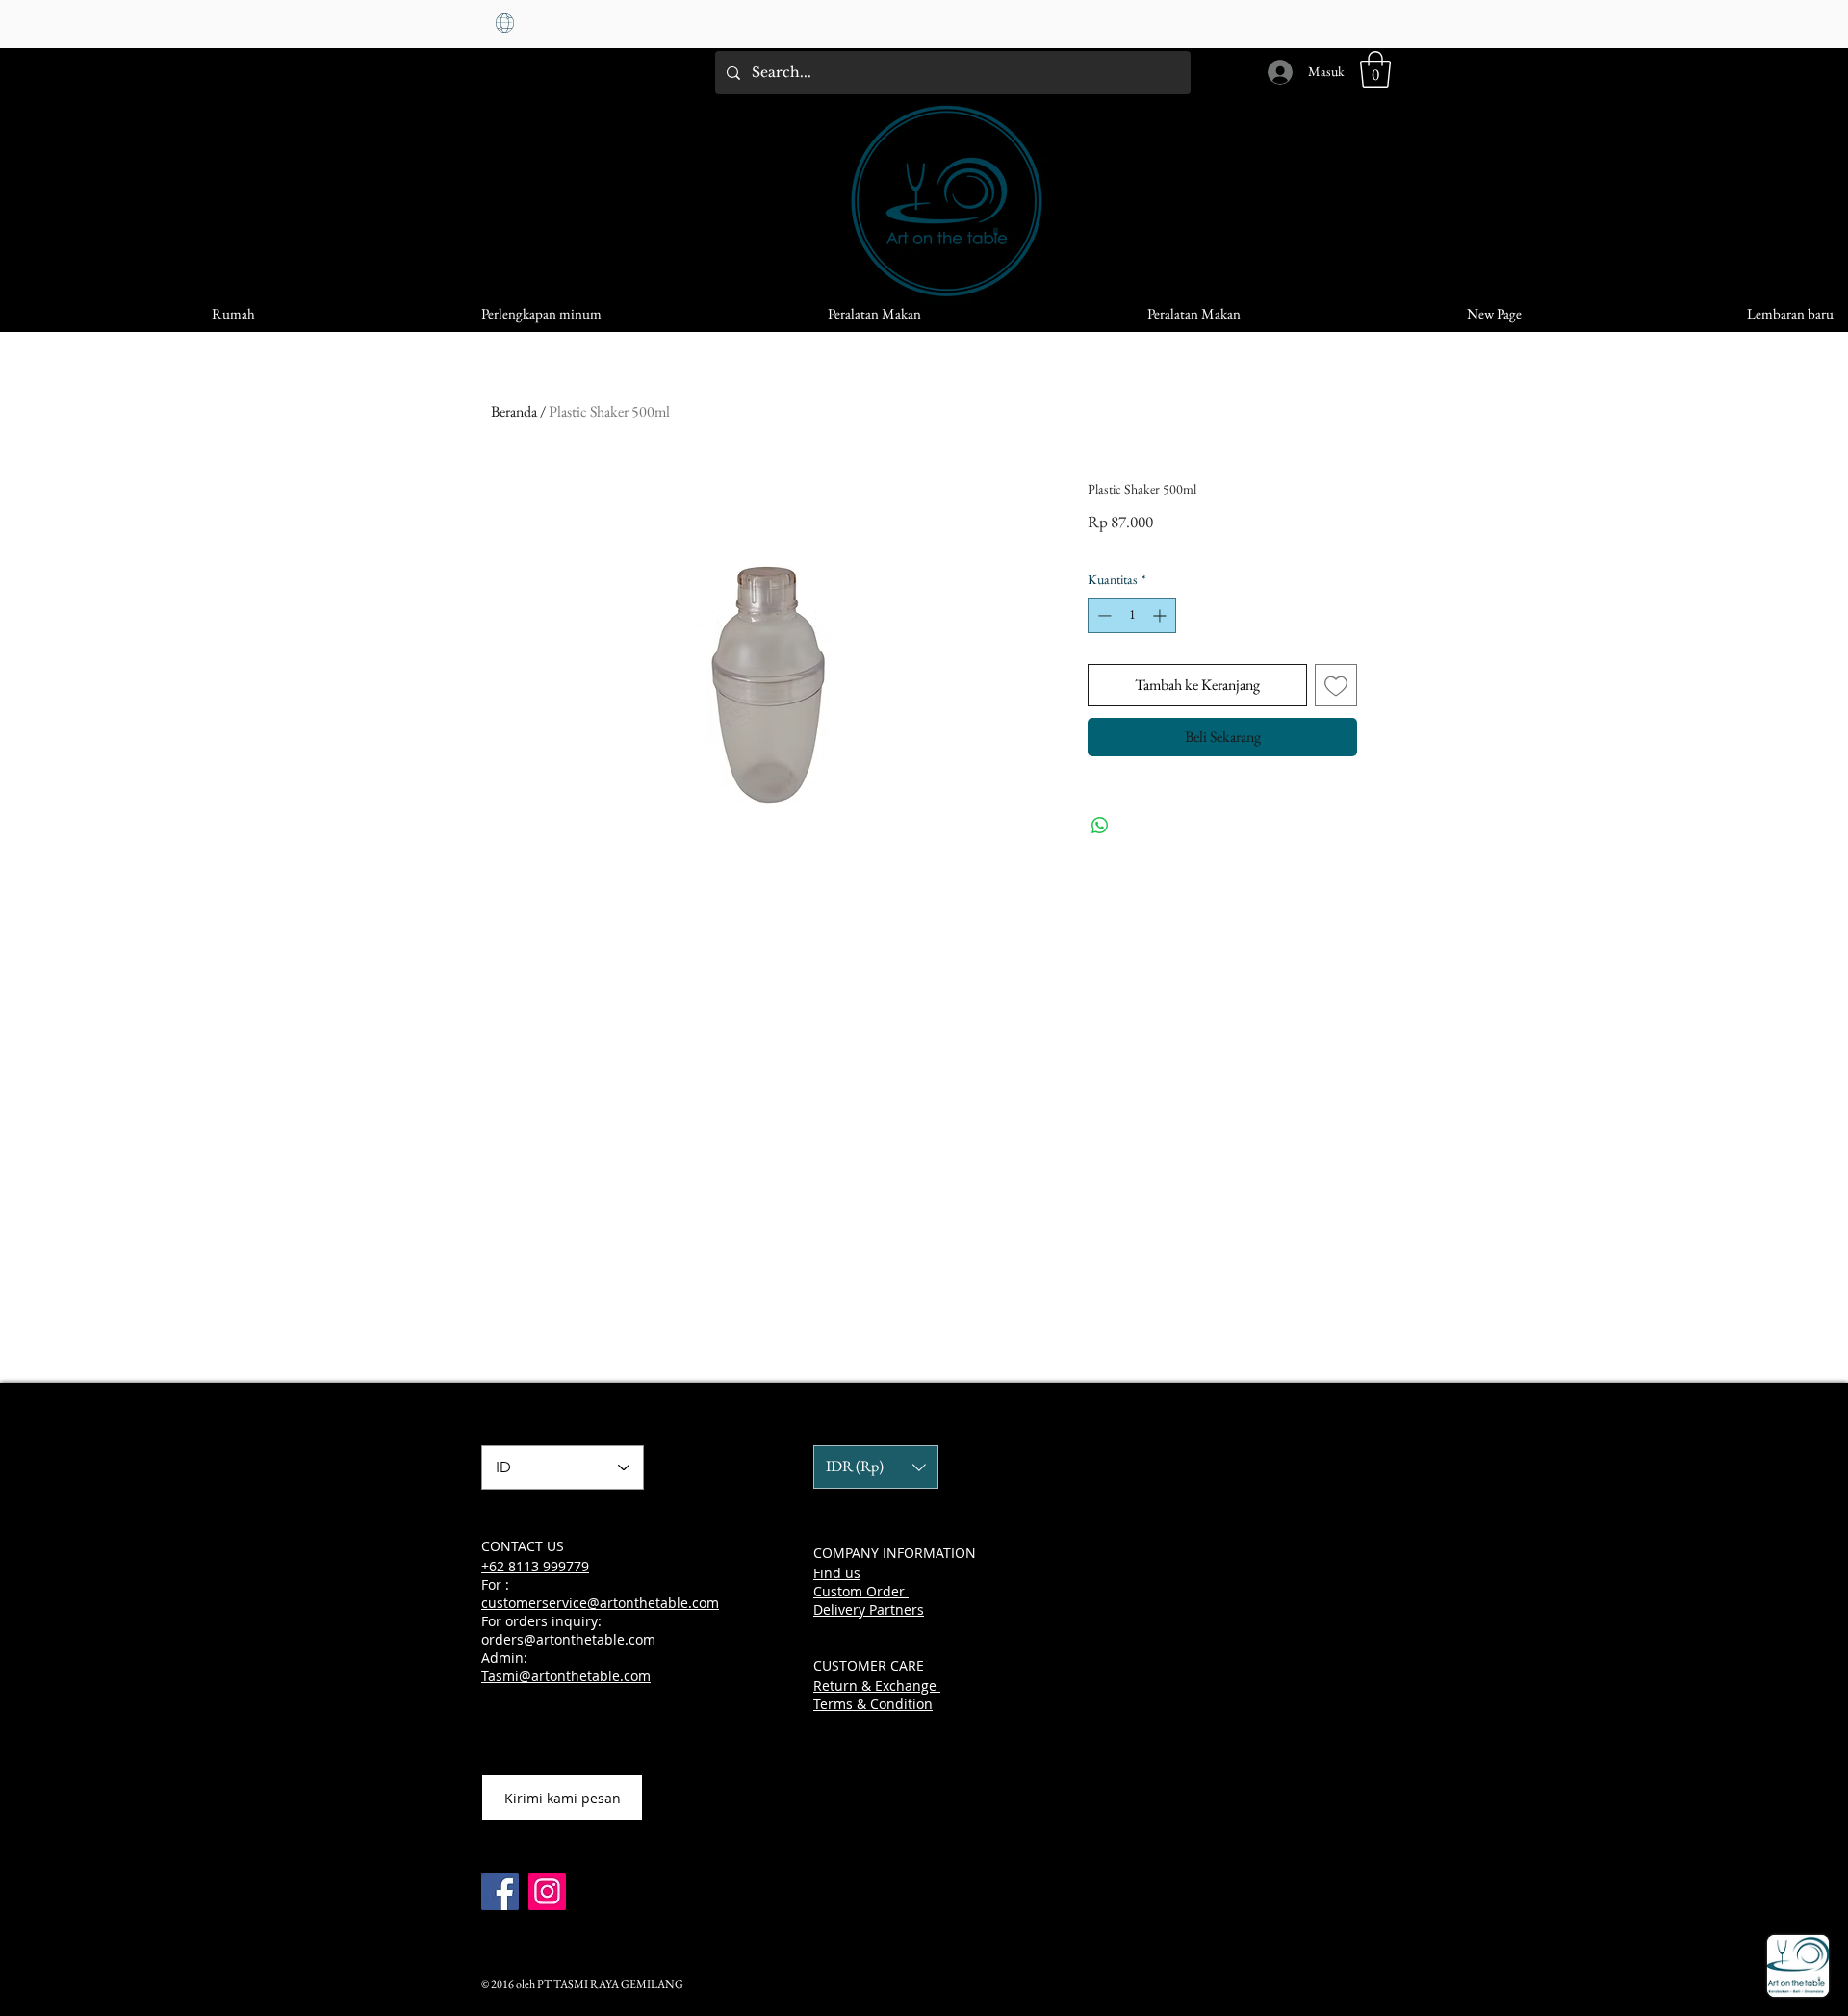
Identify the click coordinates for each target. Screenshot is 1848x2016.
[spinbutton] (1132, 615)
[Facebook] (500, 1891)
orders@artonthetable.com (568, 1639)
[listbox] (876, 1467)
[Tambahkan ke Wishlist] (1336, 685)
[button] (1375, 69)
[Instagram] (547, 1891)
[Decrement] (1103, 615)
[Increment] (1161, 615)
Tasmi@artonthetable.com (566, 1676)
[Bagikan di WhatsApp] (1100, 826)
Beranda (514, 411)
